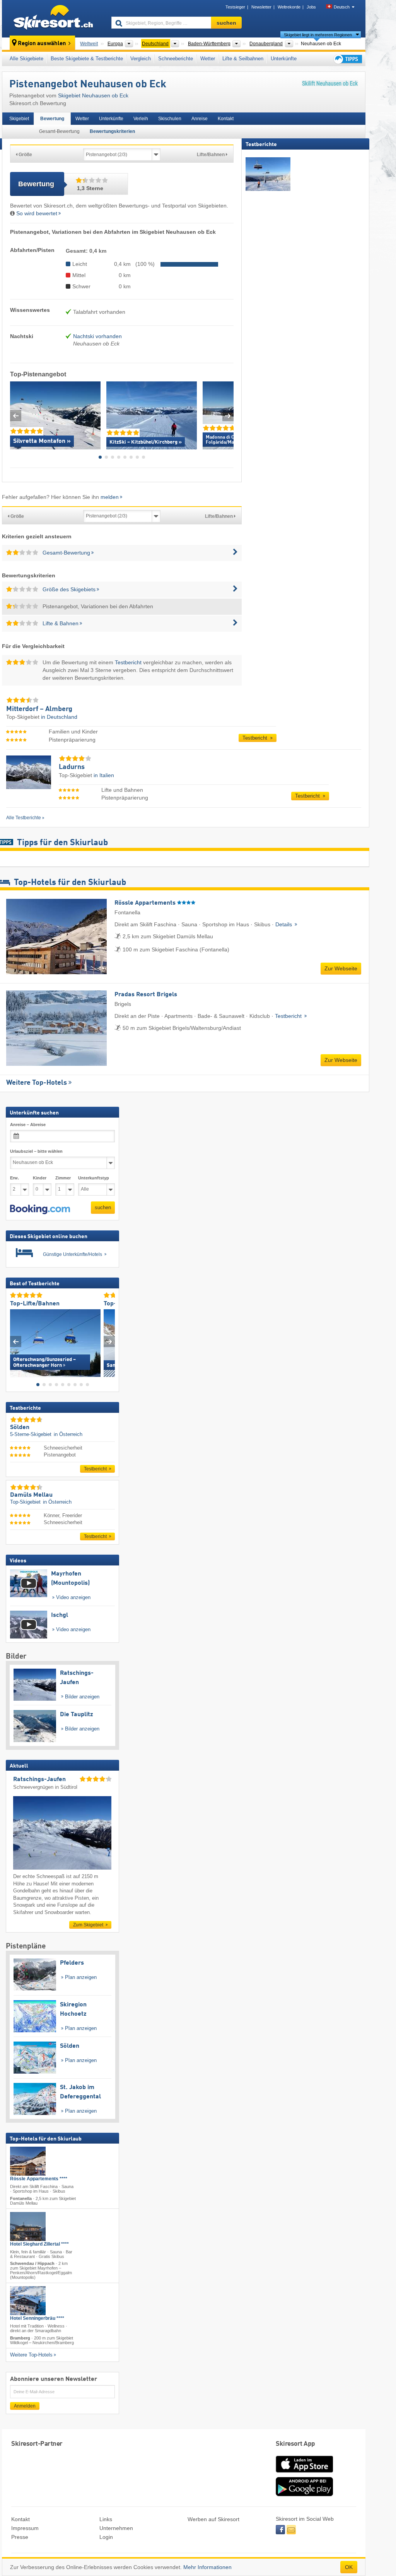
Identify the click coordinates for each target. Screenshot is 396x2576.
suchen (103, 1207)
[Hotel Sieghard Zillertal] (28, 2226)
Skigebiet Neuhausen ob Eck (93, 95)
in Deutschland (59, 717)
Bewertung (52, 119)
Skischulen (170, 119)
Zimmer (63, 1178)
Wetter (208, 59)
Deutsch (342, 7)
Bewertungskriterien (112, 131)
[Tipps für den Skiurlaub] (347, 59)
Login (106, 2537)
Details (284, 924)
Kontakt (226, 119)
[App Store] (304, 2473)
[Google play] (304, 2494)
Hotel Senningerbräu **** (37, 2318)
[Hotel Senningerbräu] (28, 2301)
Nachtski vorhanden (97, 336)
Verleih (141, 119)
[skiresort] (53, 19)
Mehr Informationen (207, 2567)
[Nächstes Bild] (109, 1342)
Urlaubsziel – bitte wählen (36, 1151)
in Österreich (68, 1434)
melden (110, 497)
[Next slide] (228, 416)
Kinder (40, 1178)
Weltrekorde (289, 7)
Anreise (200, 119)
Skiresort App (295, 2444)
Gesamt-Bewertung (59, 131)
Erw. (15, 1178)
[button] (40, 1210)
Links (106, 2519)
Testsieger (235, 7)
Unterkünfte (284, 59)
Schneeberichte (176, 59)
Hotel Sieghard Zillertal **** (39, 2244)
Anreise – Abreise (28, 1125)
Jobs (311, 7)
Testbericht (128, 662)
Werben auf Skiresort (213, 2519)
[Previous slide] (16, 416)
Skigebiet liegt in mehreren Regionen (318, 35)
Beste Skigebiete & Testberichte (87, 59)
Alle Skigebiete (26, 59)
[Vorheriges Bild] (16, 1342)
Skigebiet (19, 119)
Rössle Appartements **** (39, 2179)
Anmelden (25, 2406)
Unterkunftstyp (94, 1178)
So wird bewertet (37, 213)
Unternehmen (116, 2528)
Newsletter (261, 7)
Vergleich (141, 59)
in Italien (104, 775)
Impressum (25, 2528)
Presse (20, 2537)
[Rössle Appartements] (28, 2161)
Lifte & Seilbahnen (243, 59)
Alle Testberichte (24, 818)
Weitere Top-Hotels (37, 1083)
